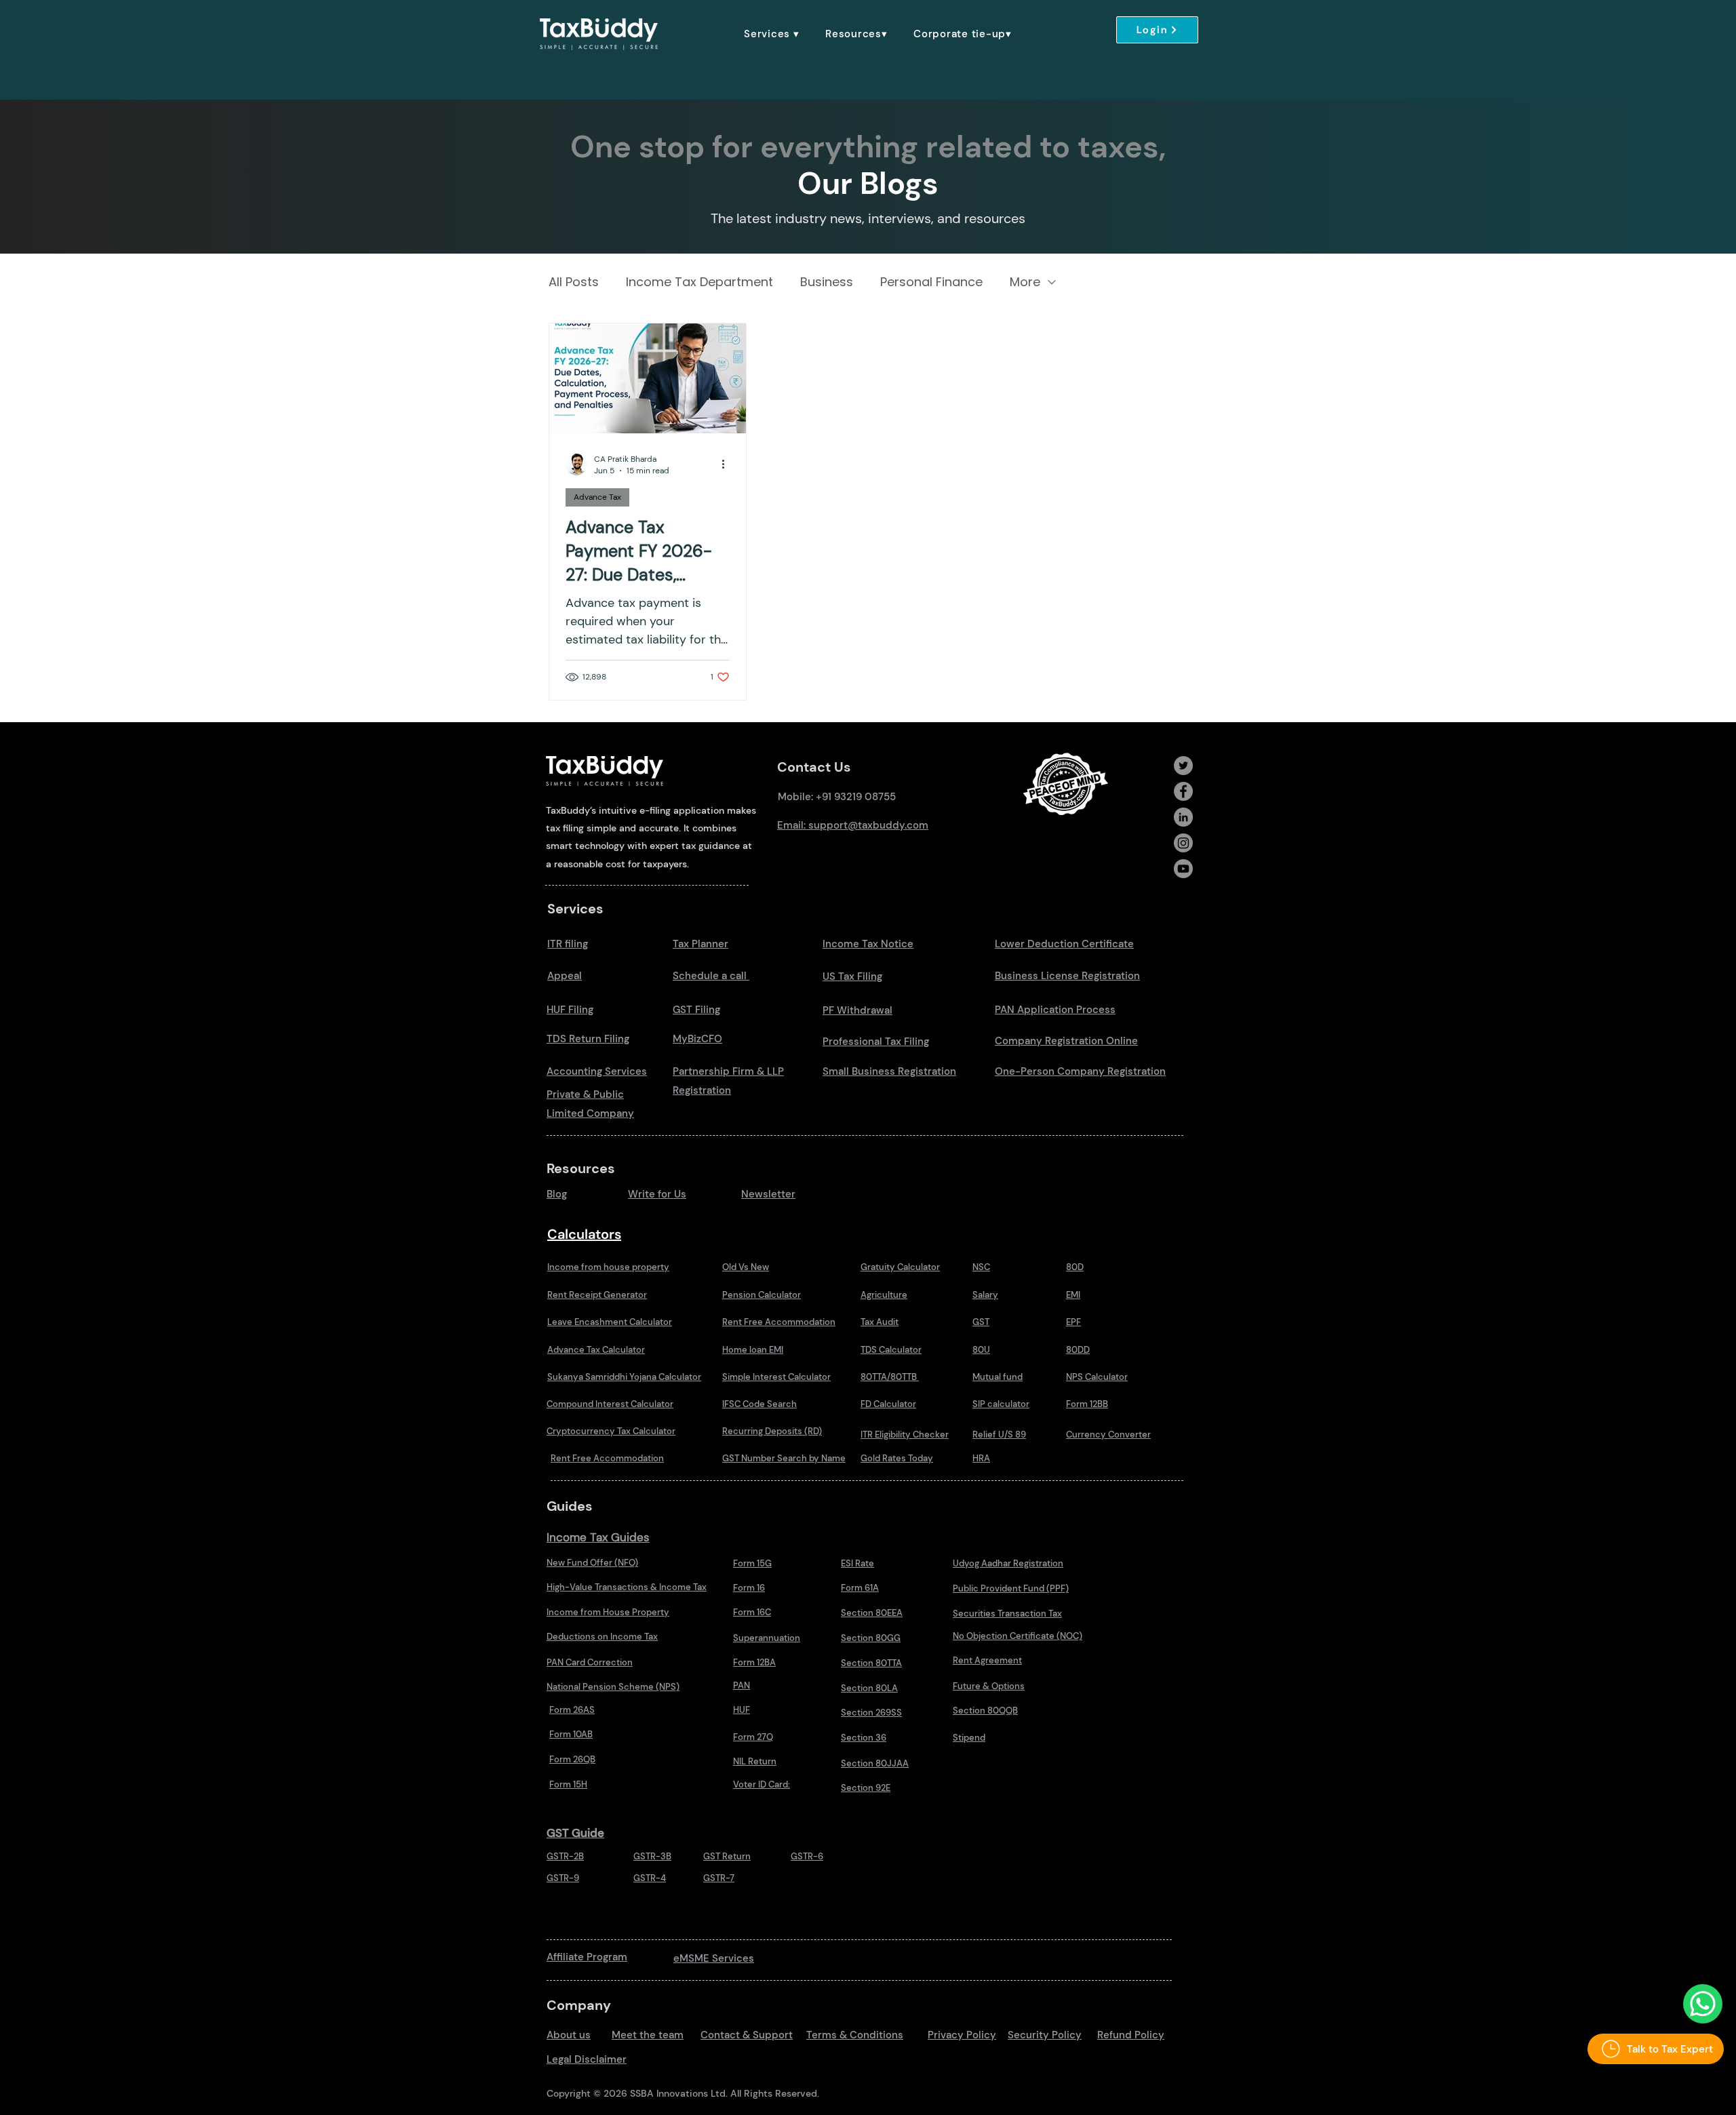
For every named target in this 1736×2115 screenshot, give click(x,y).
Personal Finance (931, 282)
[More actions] (728, 464)
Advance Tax (597, 497)
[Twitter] (1183, 766)
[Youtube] (1183, 869)
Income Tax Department (699, 282)
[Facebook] (1183, 791)
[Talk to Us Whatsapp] (1703, 2004)
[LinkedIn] (1183, 817)
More (1025, 282)
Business (827, 282)
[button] (772, 34)
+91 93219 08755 (856, 797)
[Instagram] (1183, 843)
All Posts (574, 282)
